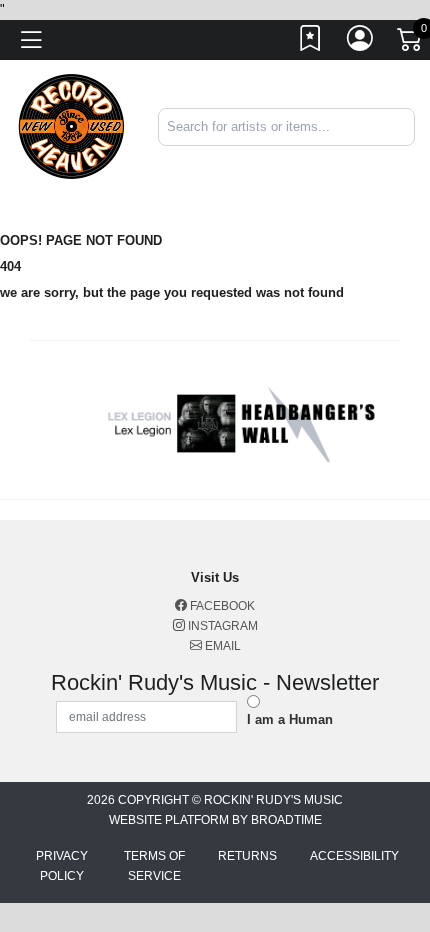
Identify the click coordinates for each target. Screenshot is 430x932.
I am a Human (290, 719)
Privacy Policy (62, 866)
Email (221, 646)
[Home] (71, 125)
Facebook (221, 606)
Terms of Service (154, 866)
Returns (247, 856)
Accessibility (354, 856)
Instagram (221, 626)
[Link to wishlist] (311, 43)
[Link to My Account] (361, 43)
